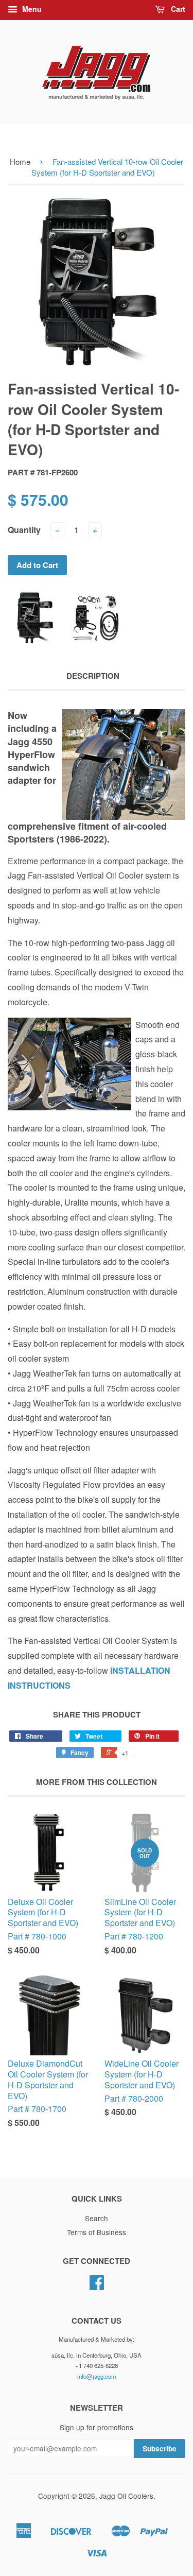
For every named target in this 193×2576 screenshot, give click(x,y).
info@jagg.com (97, 2376)
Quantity (24, 530)
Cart (177, 9)
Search (97, 2218)
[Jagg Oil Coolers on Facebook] (97, 2286)
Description (93, 676)
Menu (31, 9)
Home (20, 161)
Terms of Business (97, 2232)
